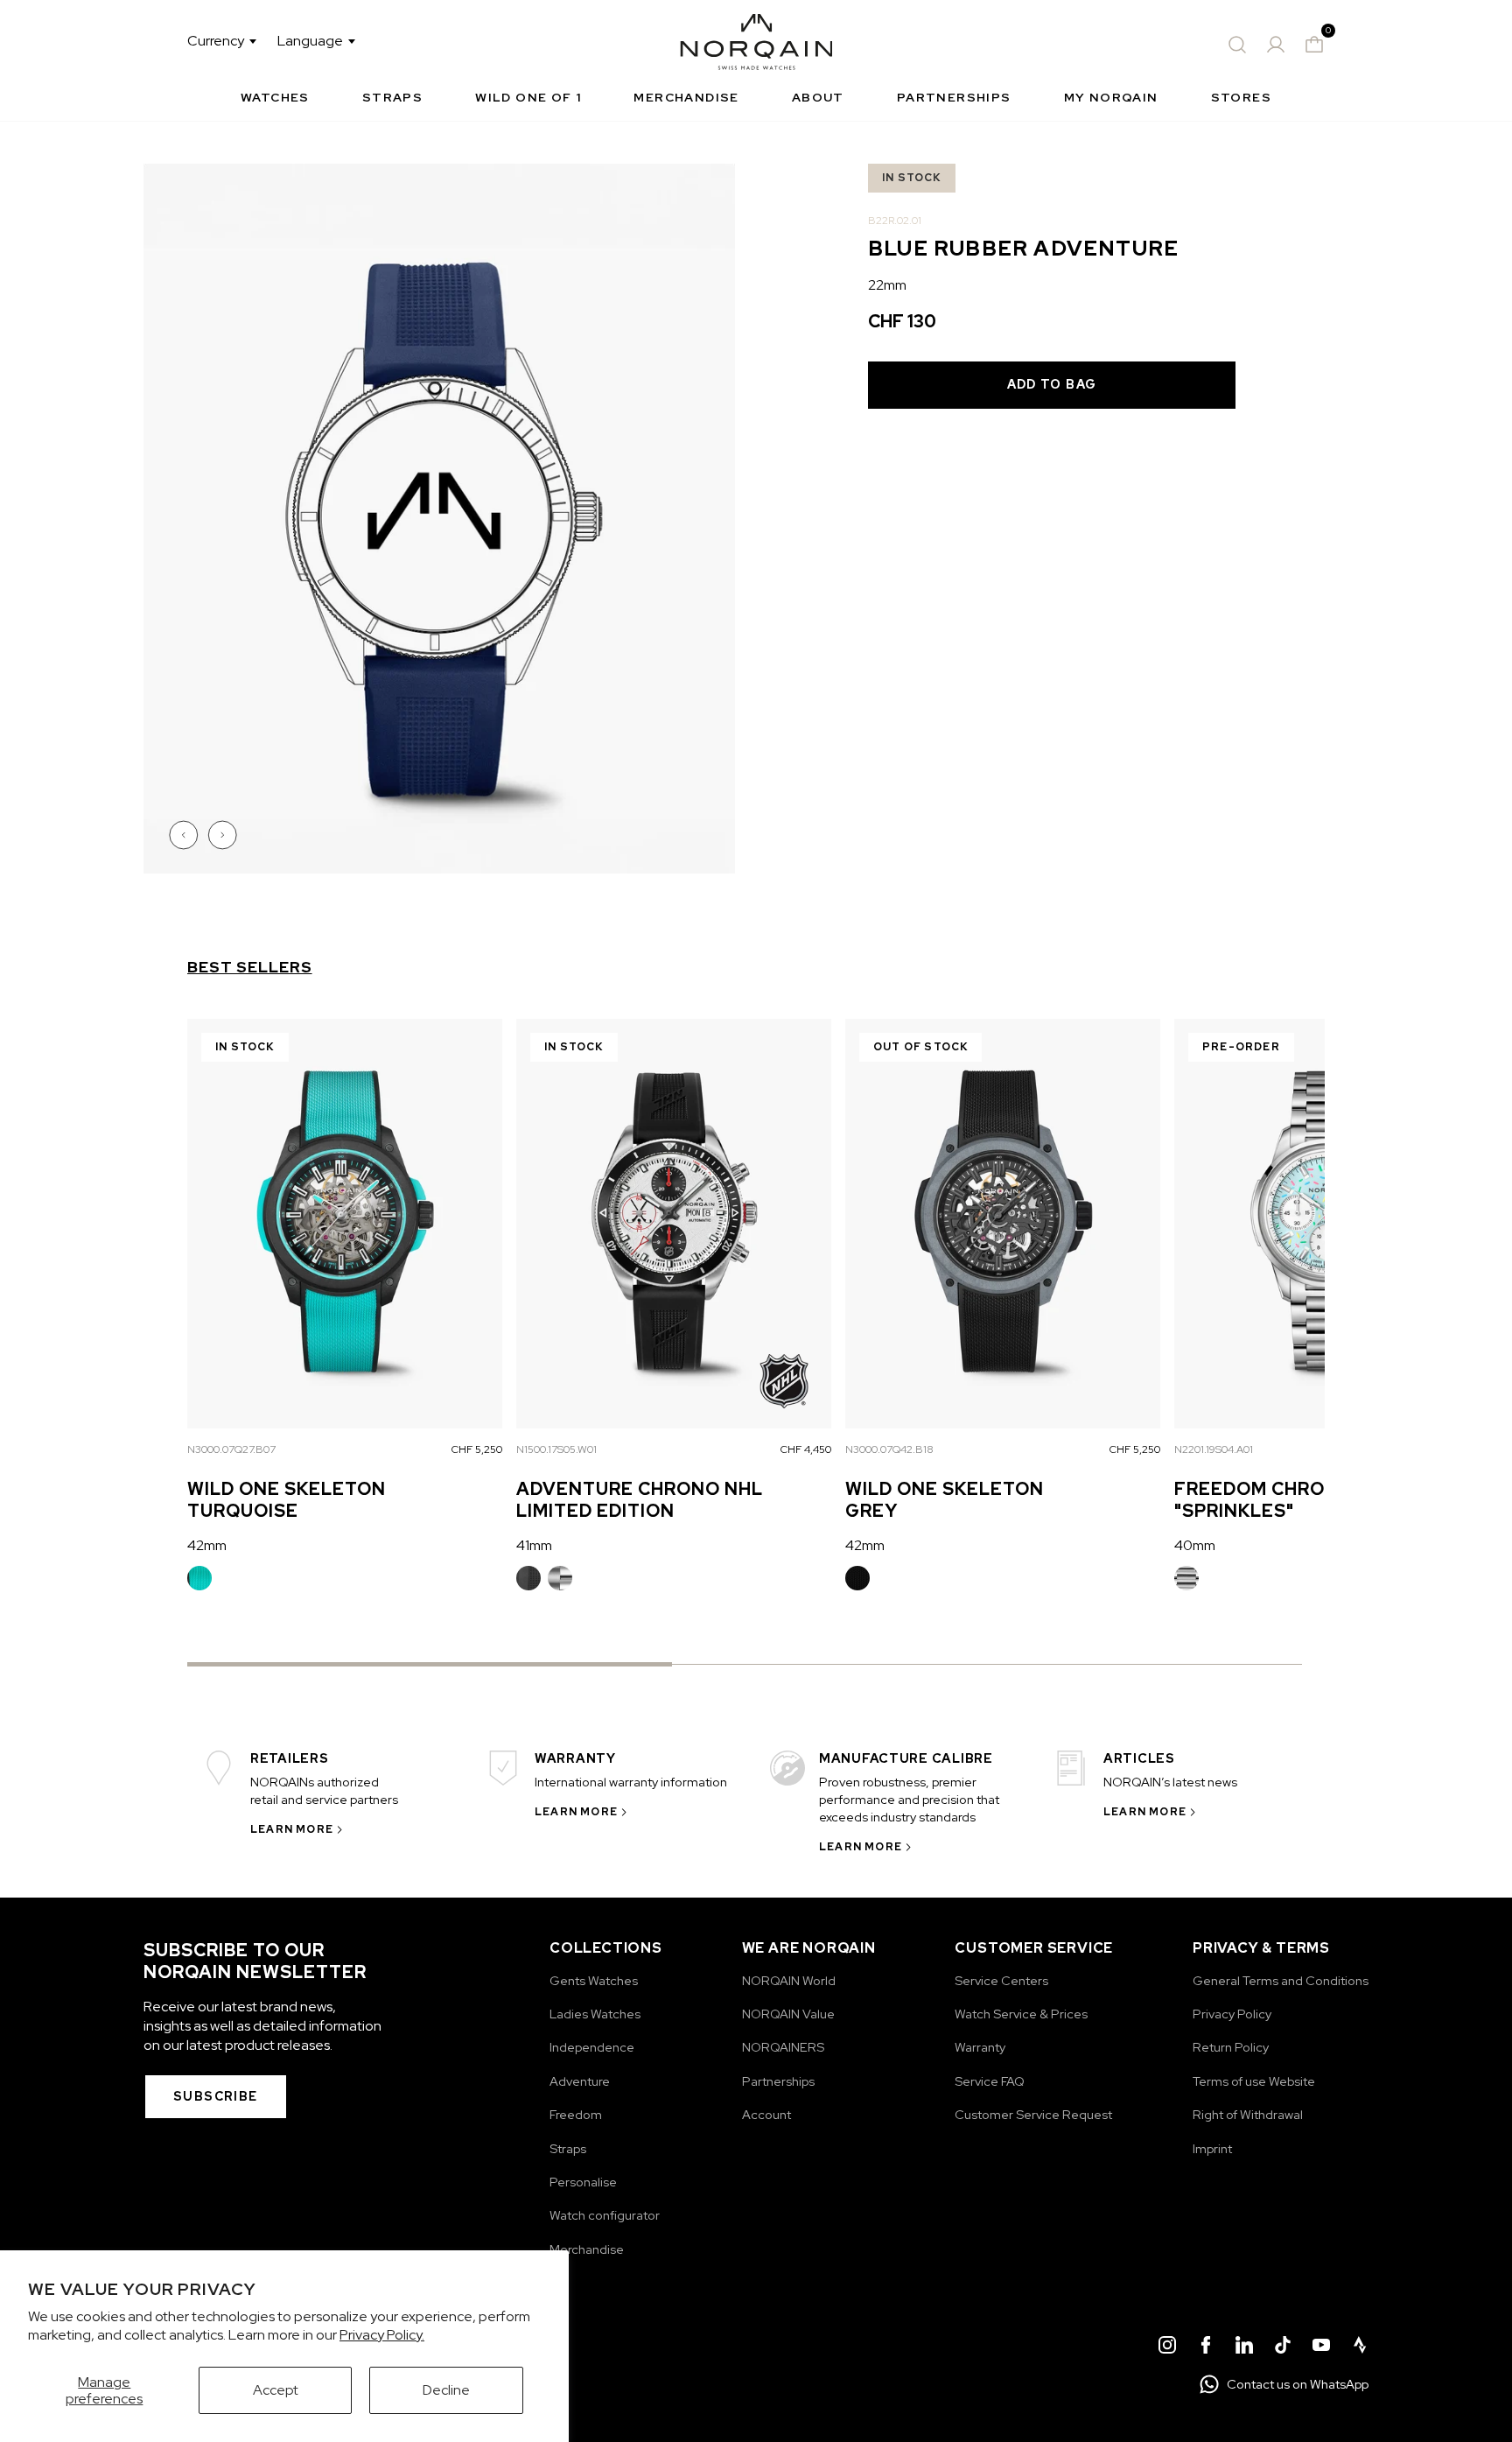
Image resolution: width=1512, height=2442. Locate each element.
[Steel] (560, 1578)
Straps (392, 97)
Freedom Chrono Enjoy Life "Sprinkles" (1322, 1500)
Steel (560, 1578)
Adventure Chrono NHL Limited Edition (640, 1500)
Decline (446, 2390)
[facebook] (1206, 2347)
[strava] (1360, 2347)
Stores (1241, 97)
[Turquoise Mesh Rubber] (199, 1578)
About (818, 97)
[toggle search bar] (1237, 45)
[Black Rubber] (528, 1578)
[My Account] (1276, 45)
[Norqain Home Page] (756, 45)
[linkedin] (1244, 2347)
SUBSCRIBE (216, 2096)
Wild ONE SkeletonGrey (945, 1500)
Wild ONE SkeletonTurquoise (287, 1500)
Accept (276, 2390)
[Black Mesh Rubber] (857, 1578)
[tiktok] (1283, 2347)
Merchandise (686, 97)
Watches (275, 97)
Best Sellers (250, 967)
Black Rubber (528, 1578)
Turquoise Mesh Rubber (199, 1578)
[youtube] (1321, 2347)
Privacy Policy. (382, 2335)
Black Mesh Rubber (857, 1578)
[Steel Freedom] (1186, 1578)
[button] (185, 835)
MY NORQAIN (1111, 97)
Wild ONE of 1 (528, 97)
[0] (1314, 45)
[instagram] (1167, 2347)
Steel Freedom (1186, 1578)
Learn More (292, 1829)
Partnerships (954, 97)
